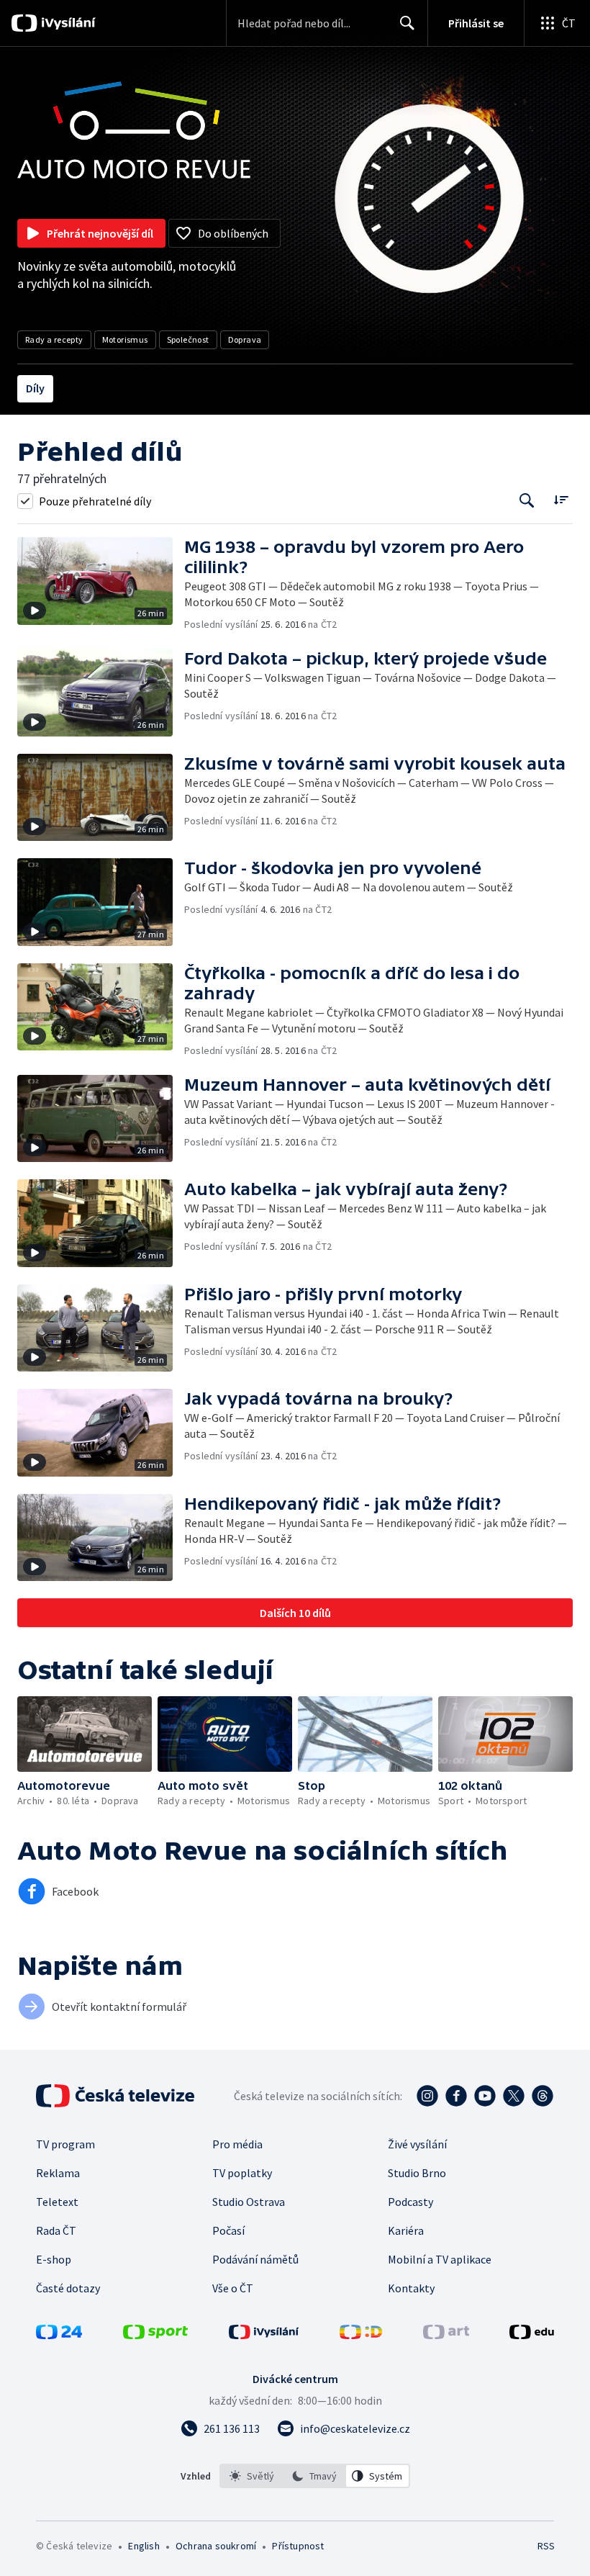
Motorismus (125, 339)
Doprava (245, 339)
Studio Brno (417, 2173)
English (144, 2546)
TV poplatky (242, 2173)
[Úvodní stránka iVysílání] (67, 23)
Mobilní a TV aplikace (440, 2259)
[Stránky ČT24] (59, 2335)
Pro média (237, 2144)
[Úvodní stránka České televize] (117, 2096)
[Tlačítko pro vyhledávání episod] (527, 501)
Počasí (228, 2230)
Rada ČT (56, 2230)
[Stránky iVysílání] (264, 2335)
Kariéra (406, 2230)
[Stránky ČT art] (446, 2335)
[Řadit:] (561, 499)
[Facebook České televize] (456, 2096)
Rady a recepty (54, 339)
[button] (101, 584)
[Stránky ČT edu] (532, 2335)
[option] (252, 2476)
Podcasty (410, 2202)
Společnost (188, 339)
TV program (65, 2144)
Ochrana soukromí (216, 2546)
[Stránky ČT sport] (155, 2335)
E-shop (54, 2259)
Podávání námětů (255, 2259)
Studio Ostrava (249, 2202)
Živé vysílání (417, 2144)
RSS (546, 2546)
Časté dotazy (68, 2288)
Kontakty (411, 2288)
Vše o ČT (233, 2288)
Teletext (57, 2202)
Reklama (58, 2173)
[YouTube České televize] (485, 2096)
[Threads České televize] (543, 2096)
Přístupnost (298, 2546)
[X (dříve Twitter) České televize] (514, 2096)
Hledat (407, 23)
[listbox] (315, 2476)
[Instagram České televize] (427, 2096)
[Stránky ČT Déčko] (361, 2335)
